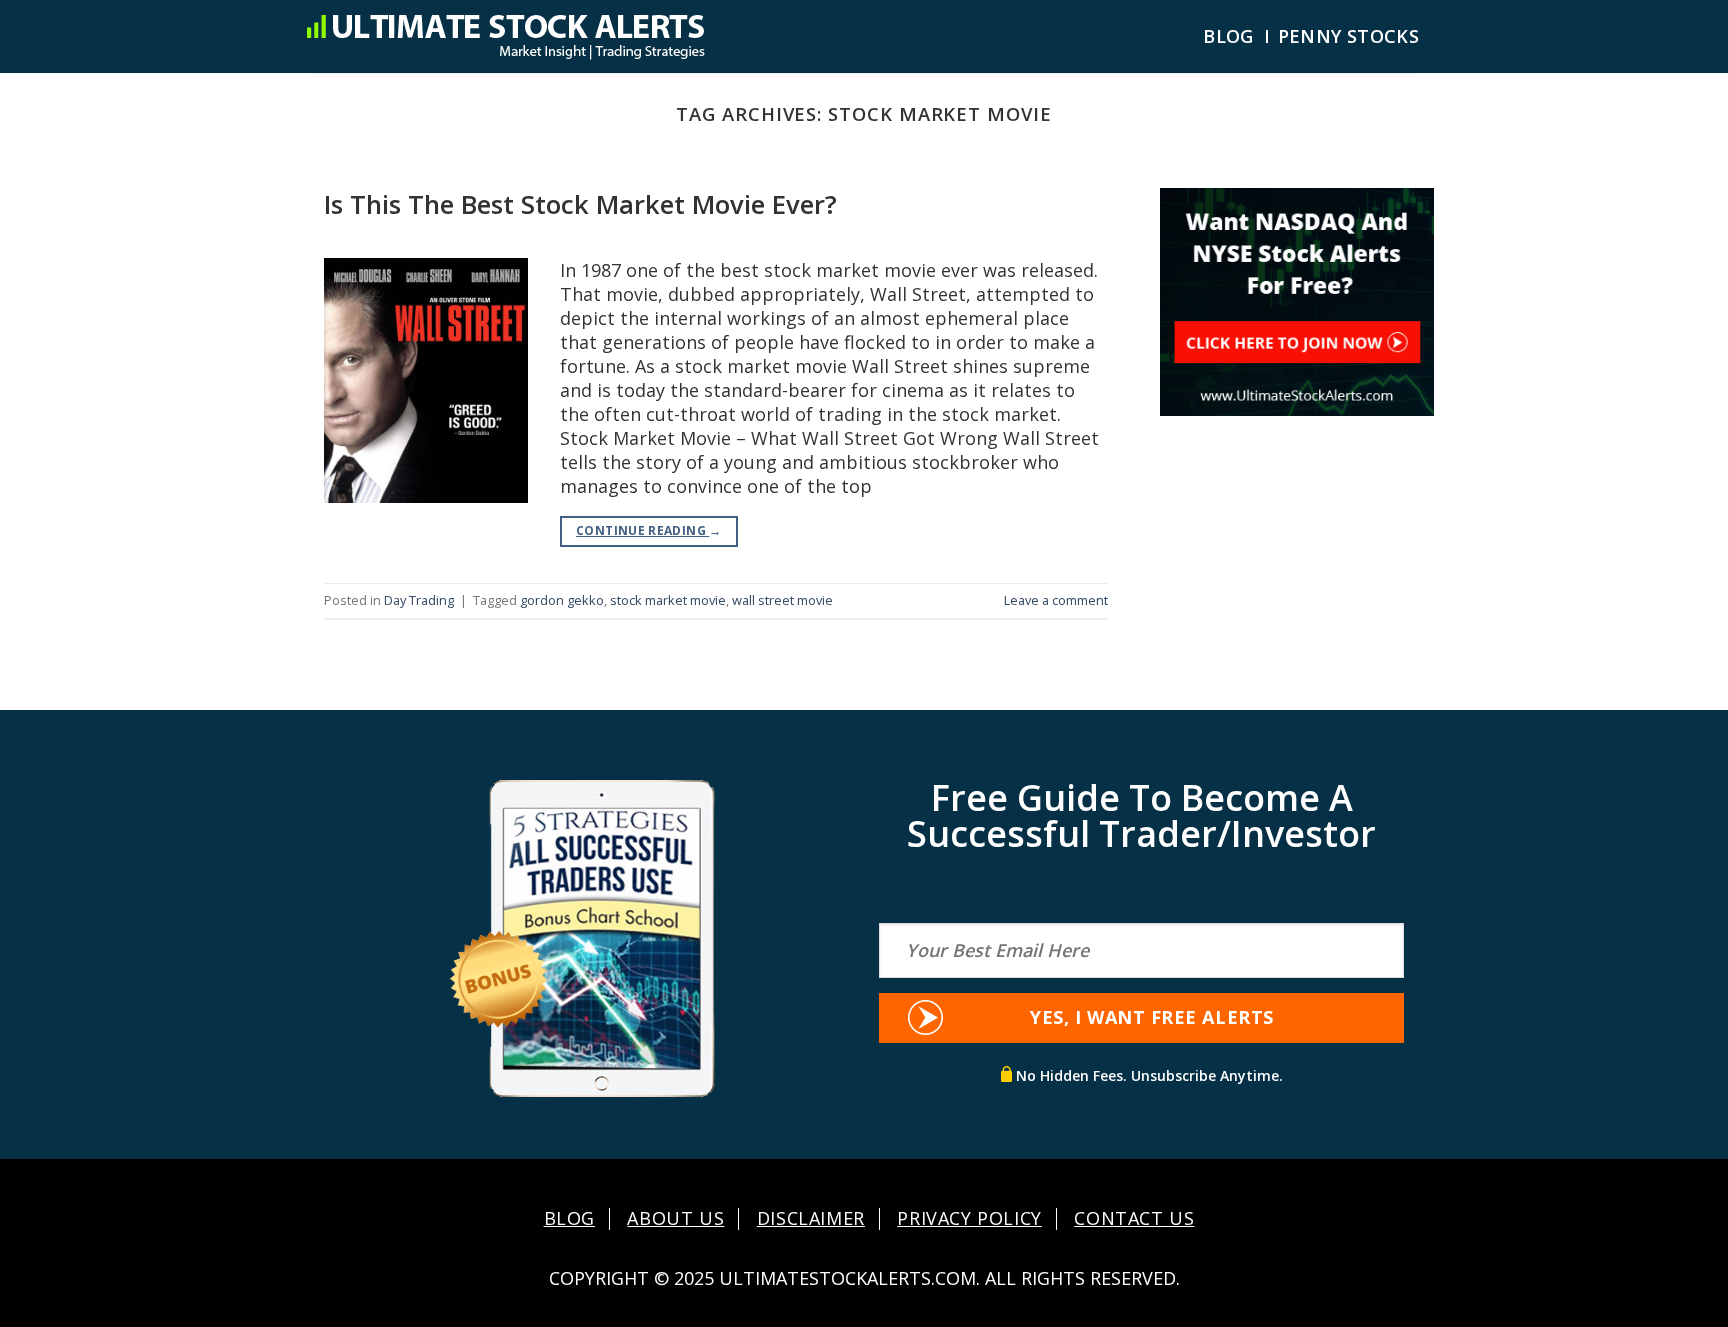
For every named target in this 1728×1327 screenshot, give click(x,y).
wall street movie (782, 600)
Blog (1228, 36)
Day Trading (419, 600)
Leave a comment (1056, 600)
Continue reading (649, 530)
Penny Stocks (1348, 36)
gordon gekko (562, 600)
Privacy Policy (969, 1219)
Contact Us (1134, 1219)
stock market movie (668, 600)
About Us (675, 1219)
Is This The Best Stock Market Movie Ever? (580, 204)
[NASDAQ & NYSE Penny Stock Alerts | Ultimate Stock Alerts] (505, 36)
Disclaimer (811, 1219)
